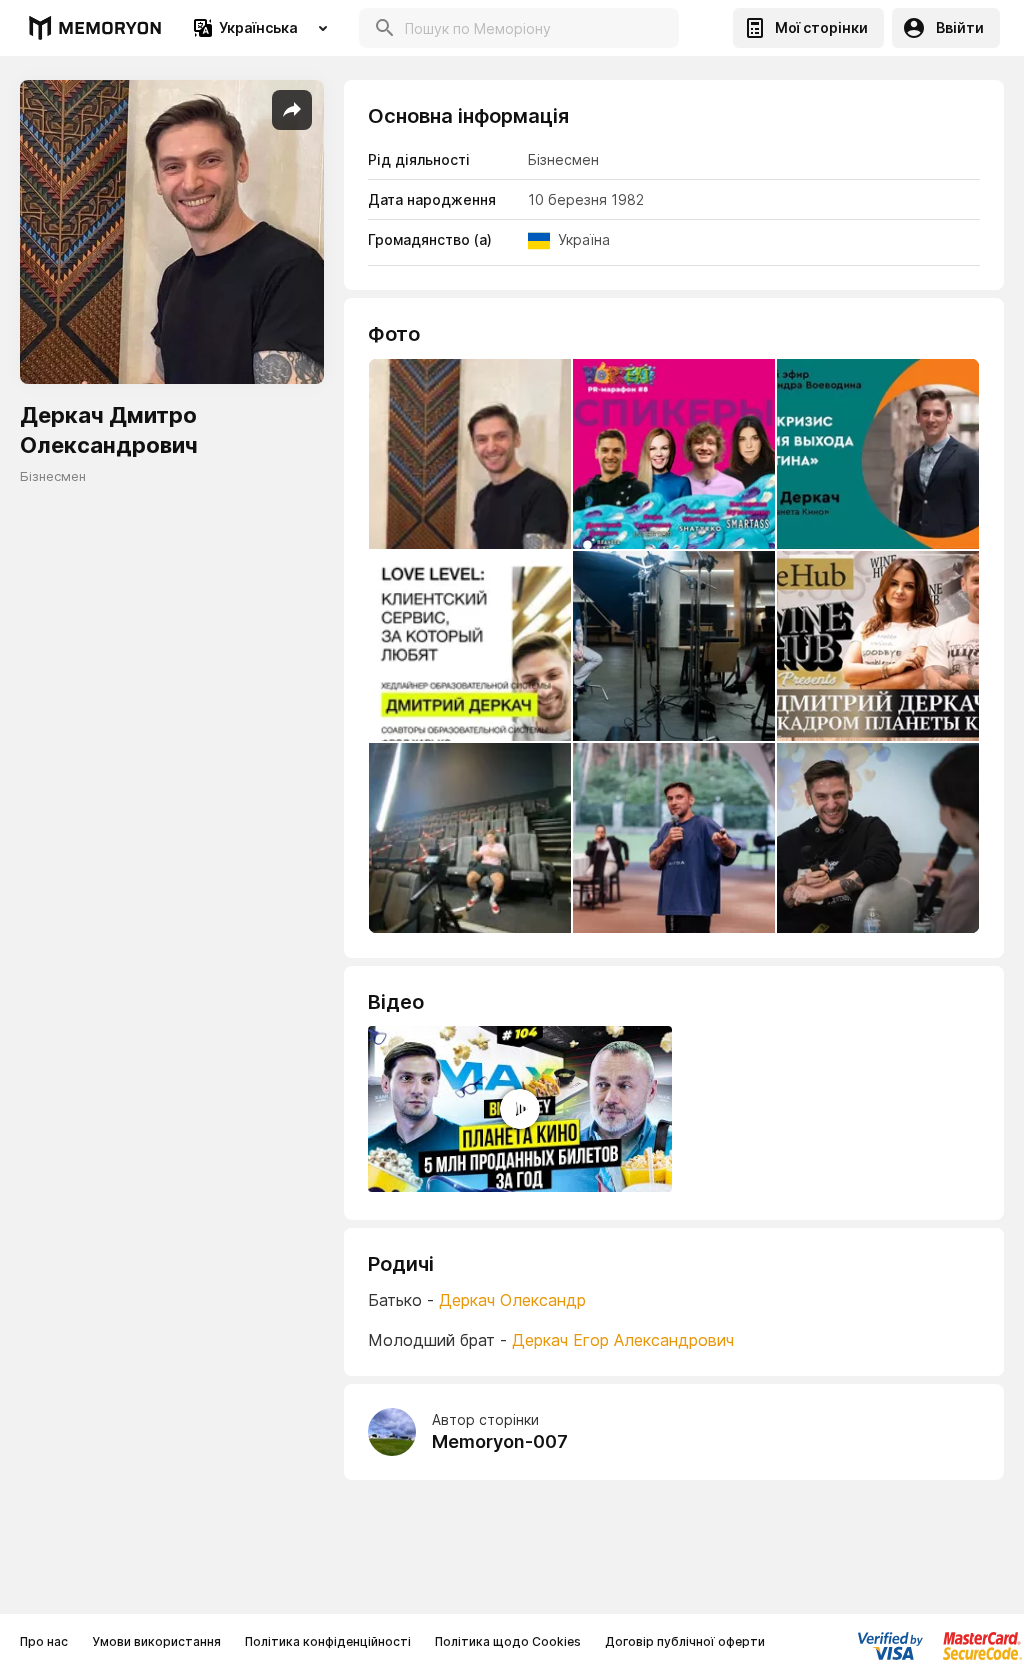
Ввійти (960, 27)
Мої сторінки (821, 27)
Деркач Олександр (512, 1300)
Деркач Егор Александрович (623, 1340)
